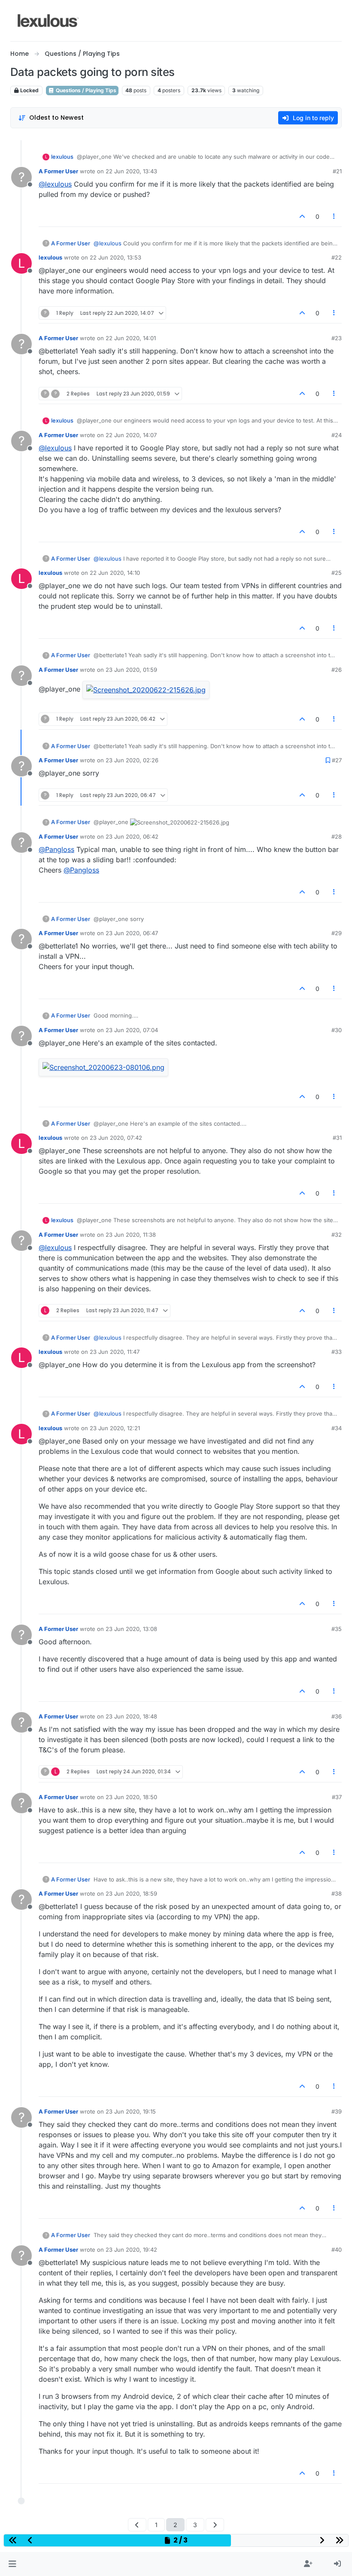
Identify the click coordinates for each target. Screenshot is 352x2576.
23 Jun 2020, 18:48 (131, 1716)
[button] (12, 2564)
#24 (337, 435)
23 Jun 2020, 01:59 (131, 670)
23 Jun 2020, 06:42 (132, 837)
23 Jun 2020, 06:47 (132, 933)
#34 (337, 1428)
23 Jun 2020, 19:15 (131, 2111)
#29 (337, 933)
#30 (337, 1030)
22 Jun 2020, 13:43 (131, 171)
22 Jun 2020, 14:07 (131, 435)
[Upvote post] (302, 216)
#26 (337, 670)
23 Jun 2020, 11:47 (115, 1352)
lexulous (62, 157)
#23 (337, 338)
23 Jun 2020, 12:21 (115, 1428)
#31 (337, 1138)
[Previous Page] (137, 2525)
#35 (337, 1629)
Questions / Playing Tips (85, 90)
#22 (337, 257)
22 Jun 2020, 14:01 (131, 338)
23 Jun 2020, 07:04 (132, 1030)
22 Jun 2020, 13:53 (115, 257)
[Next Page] (215, 2525)
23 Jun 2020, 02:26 (132, 760)
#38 (337, 1893)
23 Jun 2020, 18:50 (131, 1797)
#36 (337, 1716)
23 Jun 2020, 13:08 (131, 1629)
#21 (337, 171)
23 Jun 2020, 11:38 (131, 1235)
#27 (337, 760)
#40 (337, 2250)
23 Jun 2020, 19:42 (131, 2250)
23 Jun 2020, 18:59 (131, 1893)
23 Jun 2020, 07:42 (116, 1138)
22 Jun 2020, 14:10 (115, 573)
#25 (337, 573)
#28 (337, 837)
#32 (337, 1235)
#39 (337, 2111)
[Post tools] (334, 216)
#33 (337, 1352)
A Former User (58, 171)
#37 (337, 1797)
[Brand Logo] (48, 21)
